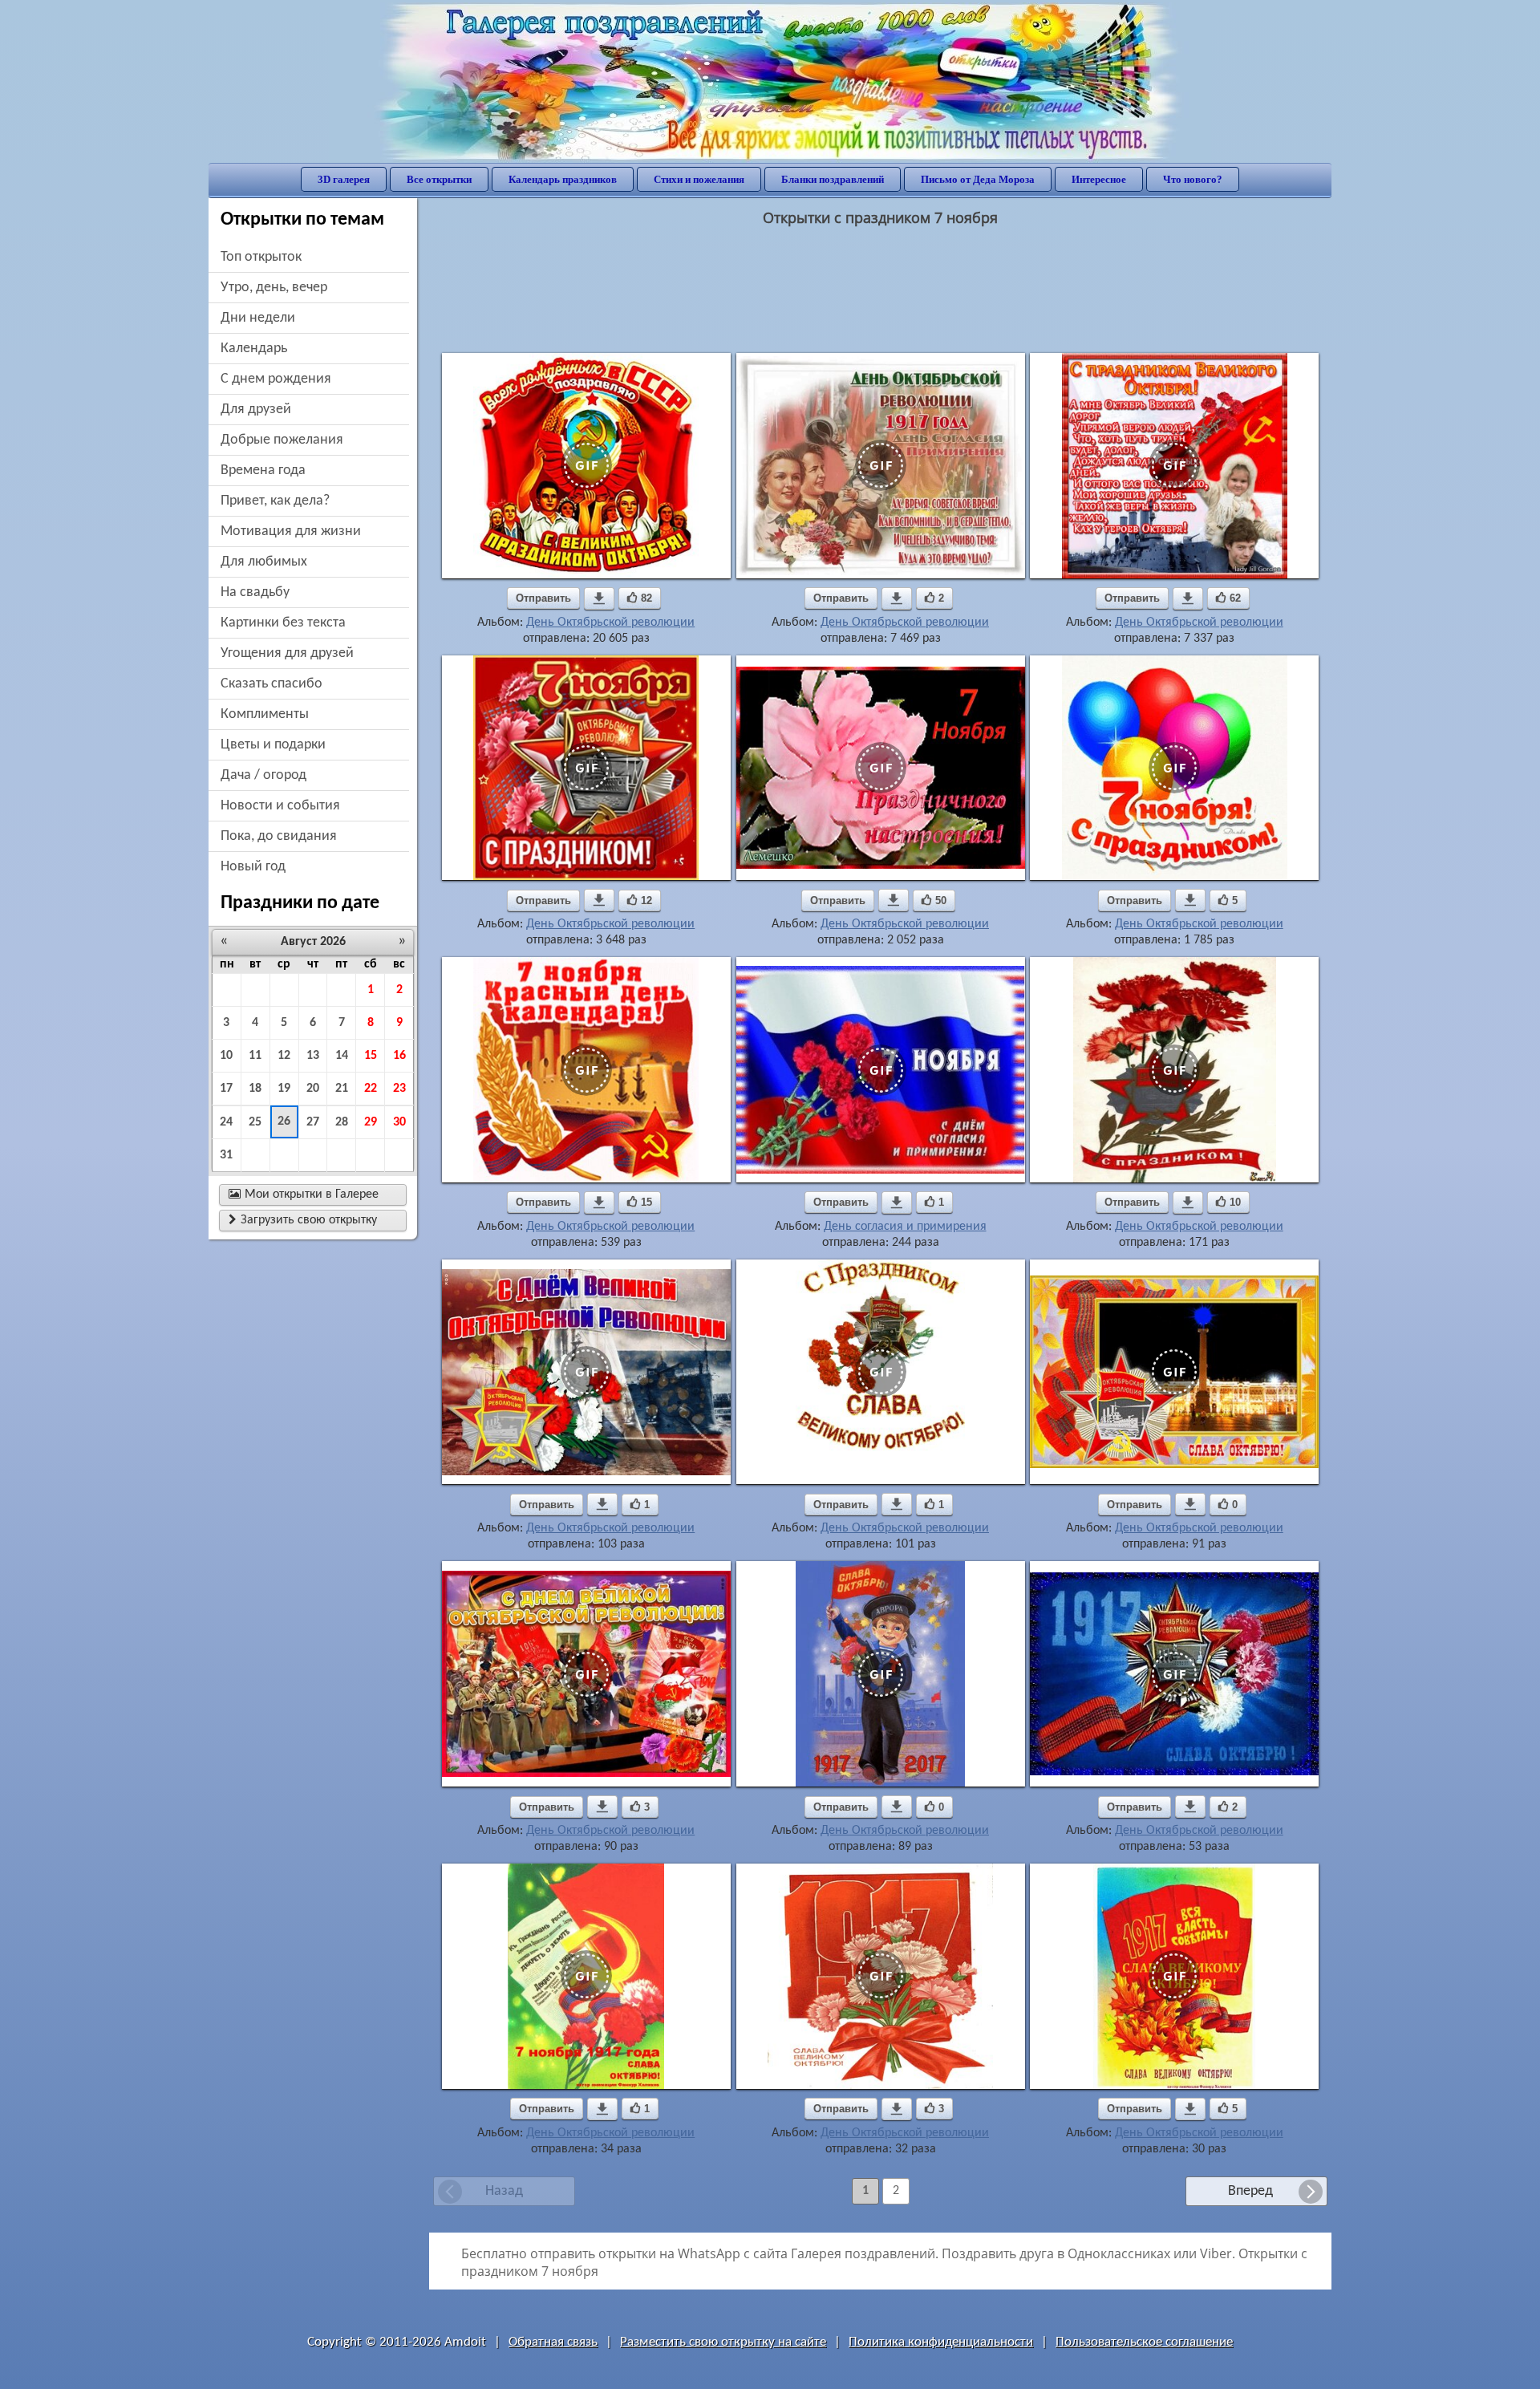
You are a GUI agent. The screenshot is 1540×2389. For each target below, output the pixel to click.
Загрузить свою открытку (303, 1220)
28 (342, 1122)
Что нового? (1193, 179)
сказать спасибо (272, 684)
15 (371, 1056)
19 (284, 1089)
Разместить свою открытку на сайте (723, 2342)
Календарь (254, 349)
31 (226, 1155)
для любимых (264, 562)
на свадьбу (255, 592)
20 (313, 1089)
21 (342, 1089)
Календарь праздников (563, 179)
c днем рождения (276, 379)
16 (399, 1056)
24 (226, 1122)
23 (399, 1089)
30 (399, 1122)
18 (255, 1089)
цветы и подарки (273, 745)
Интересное (1099, 179)
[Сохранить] (599, 598)
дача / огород (263, 775)
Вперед (1250, 2191)
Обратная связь (553, 2342)
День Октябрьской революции (610, 623)
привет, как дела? (275, 501)
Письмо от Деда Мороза (978, 179)
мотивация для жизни (291, 531)
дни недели (258, 318)
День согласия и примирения (905, 1227)
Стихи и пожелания (699, 179)
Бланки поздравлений (833, 179)
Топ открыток (261, 257)
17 (226, 1089)
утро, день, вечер (274, 288)
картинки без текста (283, 623)
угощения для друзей (287, 653)
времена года (263, 470)
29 (371, 1122)
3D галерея (344, 179)
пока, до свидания (279, 836)
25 (255, 1122)
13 (313, 1056)
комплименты (265, 714)
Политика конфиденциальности (941, 2342)
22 (371, 1089)
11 (255, 1056)
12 (284, 1056)
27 (313, 1122)
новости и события (280, 806)
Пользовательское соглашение (1144, 2342)
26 (284, 1121)
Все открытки (439, 179)
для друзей (256, 410)
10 (226, 1056)
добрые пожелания (282, 440)
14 (342, 1056)
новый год (253, 867)
